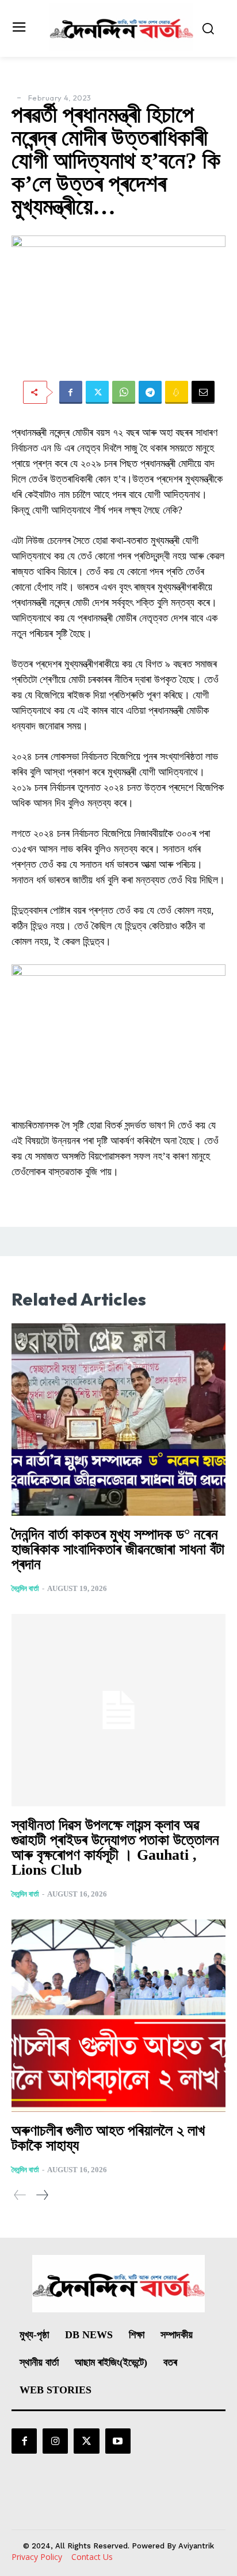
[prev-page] (20, 2195)
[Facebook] (71, 392)
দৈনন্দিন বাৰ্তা (25, 1588)
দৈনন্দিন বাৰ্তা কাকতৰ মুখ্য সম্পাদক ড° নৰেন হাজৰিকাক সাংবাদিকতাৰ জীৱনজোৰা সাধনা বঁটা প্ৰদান (118, 1549)
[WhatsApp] (124, 392)
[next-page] (42, 2195)
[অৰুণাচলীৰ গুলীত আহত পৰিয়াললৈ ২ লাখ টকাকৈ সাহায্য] (118, 2016)
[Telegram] (150, 392)
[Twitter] (97, 392)
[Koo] (177, 392)
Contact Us (92, 2557)
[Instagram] (55, 2441)
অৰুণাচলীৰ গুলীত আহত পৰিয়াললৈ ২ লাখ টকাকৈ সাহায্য (108, 2138)
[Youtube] (118, 2441)
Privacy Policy (37, 2557)
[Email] (203, 392)
